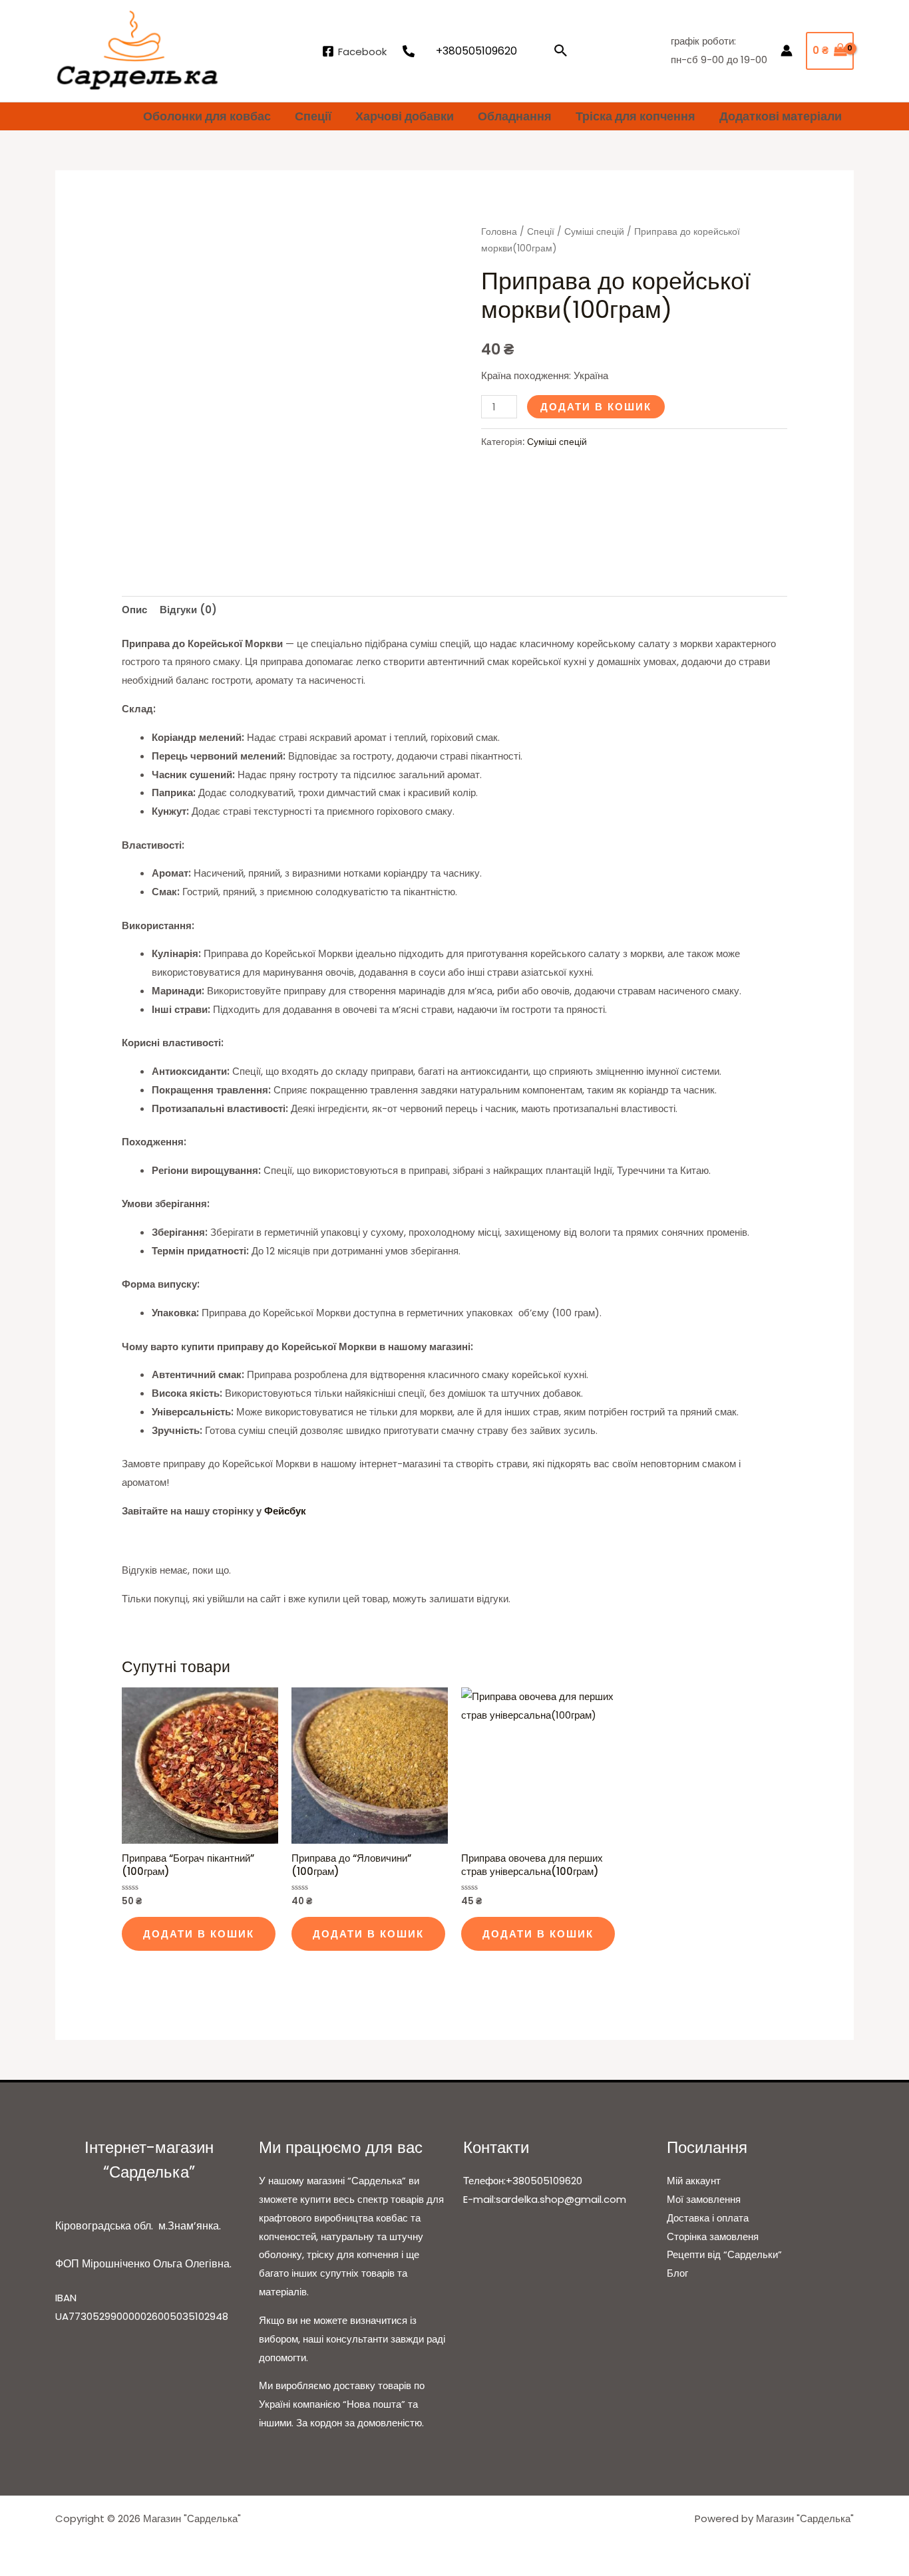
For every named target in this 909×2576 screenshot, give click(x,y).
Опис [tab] (134, 610)
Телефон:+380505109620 (523, 2181)
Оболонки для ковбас (207, 116)
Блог (677, 2273)
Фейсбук (285, 1511)
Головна (499, 232)
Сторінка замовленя (713, 2236)
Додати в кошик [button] (199, 1934)
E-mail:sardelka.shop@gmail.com (545, 2199)
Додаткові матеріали (781, 116)
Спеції (313, 116)
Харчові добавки (405, 116)
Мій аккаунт (694, 2181)
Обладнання (515, 116)
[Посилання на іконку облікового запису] (787, 51)
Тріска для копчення (636, 116)
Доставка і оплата (708, 2218)
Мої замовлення (704, 2199)
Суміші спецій (594, 232)
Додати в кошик (596, 407)
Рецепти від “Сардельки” (724, 2254)
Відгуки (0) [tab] (188, 610)
